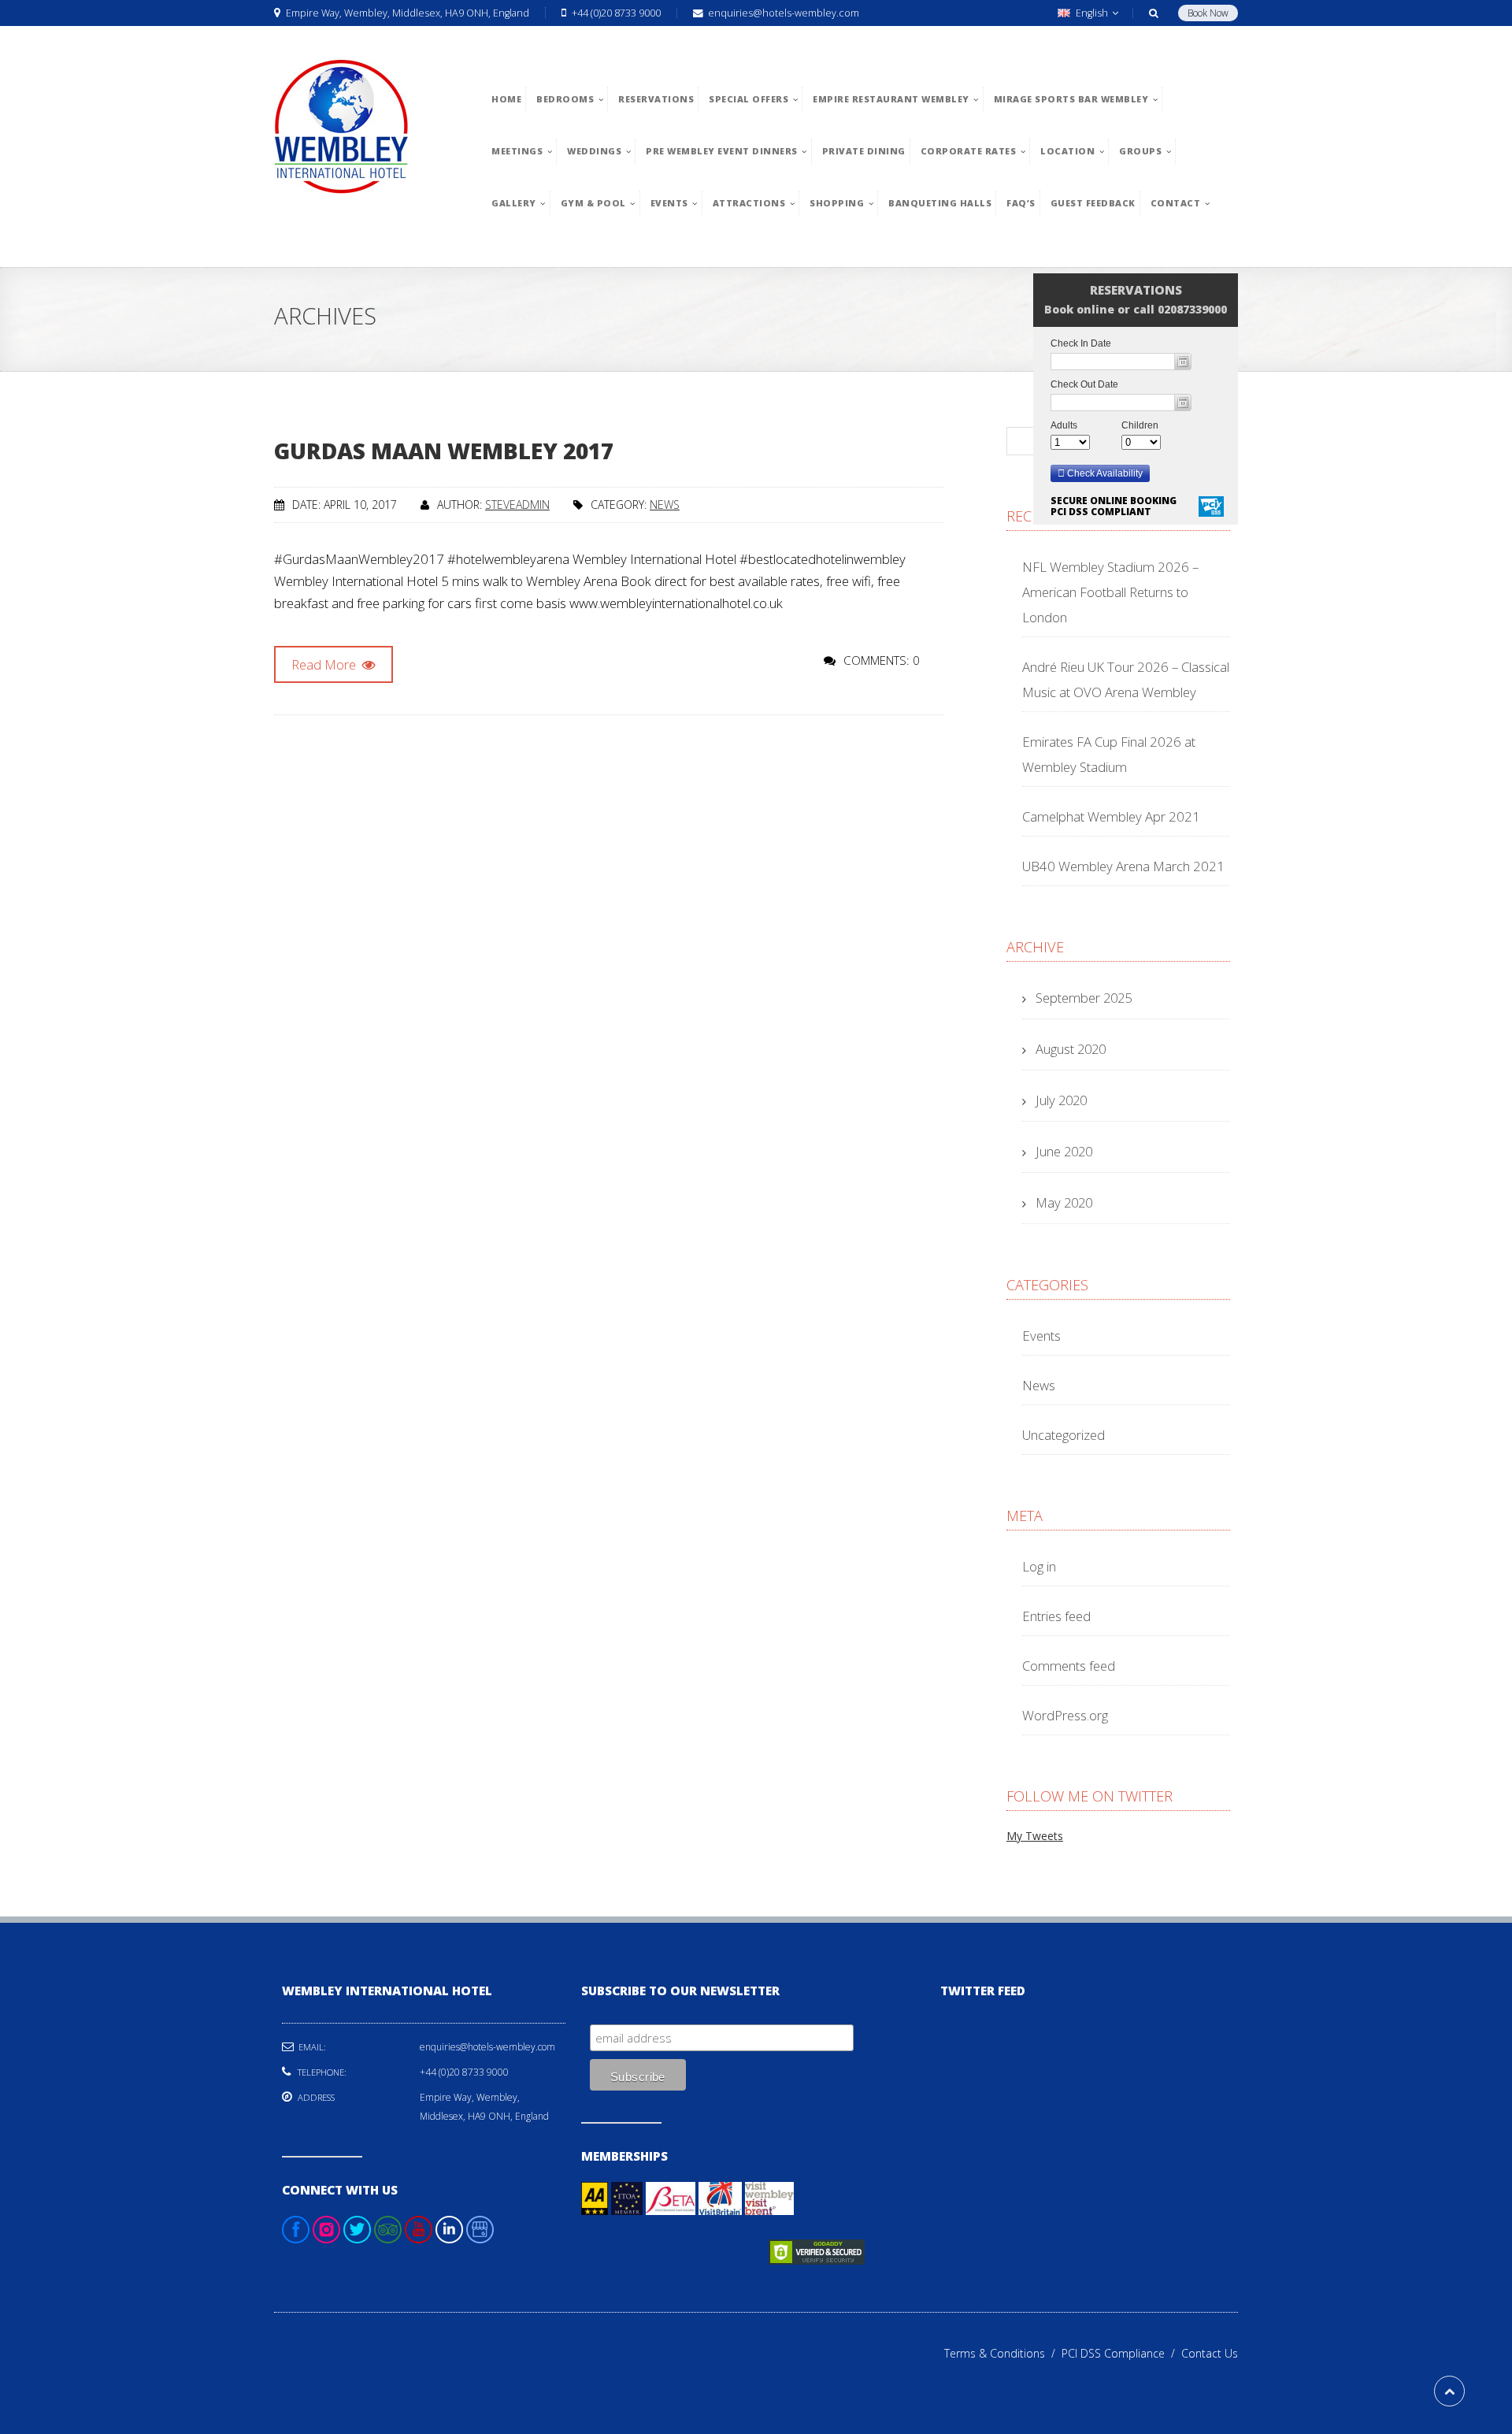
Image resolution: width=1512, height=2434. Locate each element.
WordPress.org (1065, 1715)
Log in (1039, 1566)
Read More (325, 664)
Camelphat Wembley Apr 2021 (1111, 816)
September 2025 (1084, 998)
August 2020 (1071, 1049)
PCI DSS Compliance (1121, 2353)
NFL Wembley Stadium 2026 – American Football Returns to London (1110, 592)
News (665, 505)
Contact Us (1210, 2353)
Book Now (1208, 13)
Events (1041, 1336)
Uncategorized (1064, 1435)
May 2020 (1064, 1202)
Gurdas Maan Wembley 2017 (444, 451)
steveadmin (517, 505)
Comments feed (1069, 1666)
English (1092, 13)
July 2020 (1061, 1100)
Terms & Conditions (1003, 2353)
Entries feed (1056, 1616)
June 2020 (1064, 1151)
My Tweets (1035, 1836)
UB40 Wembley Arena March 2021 (1123, 866)
